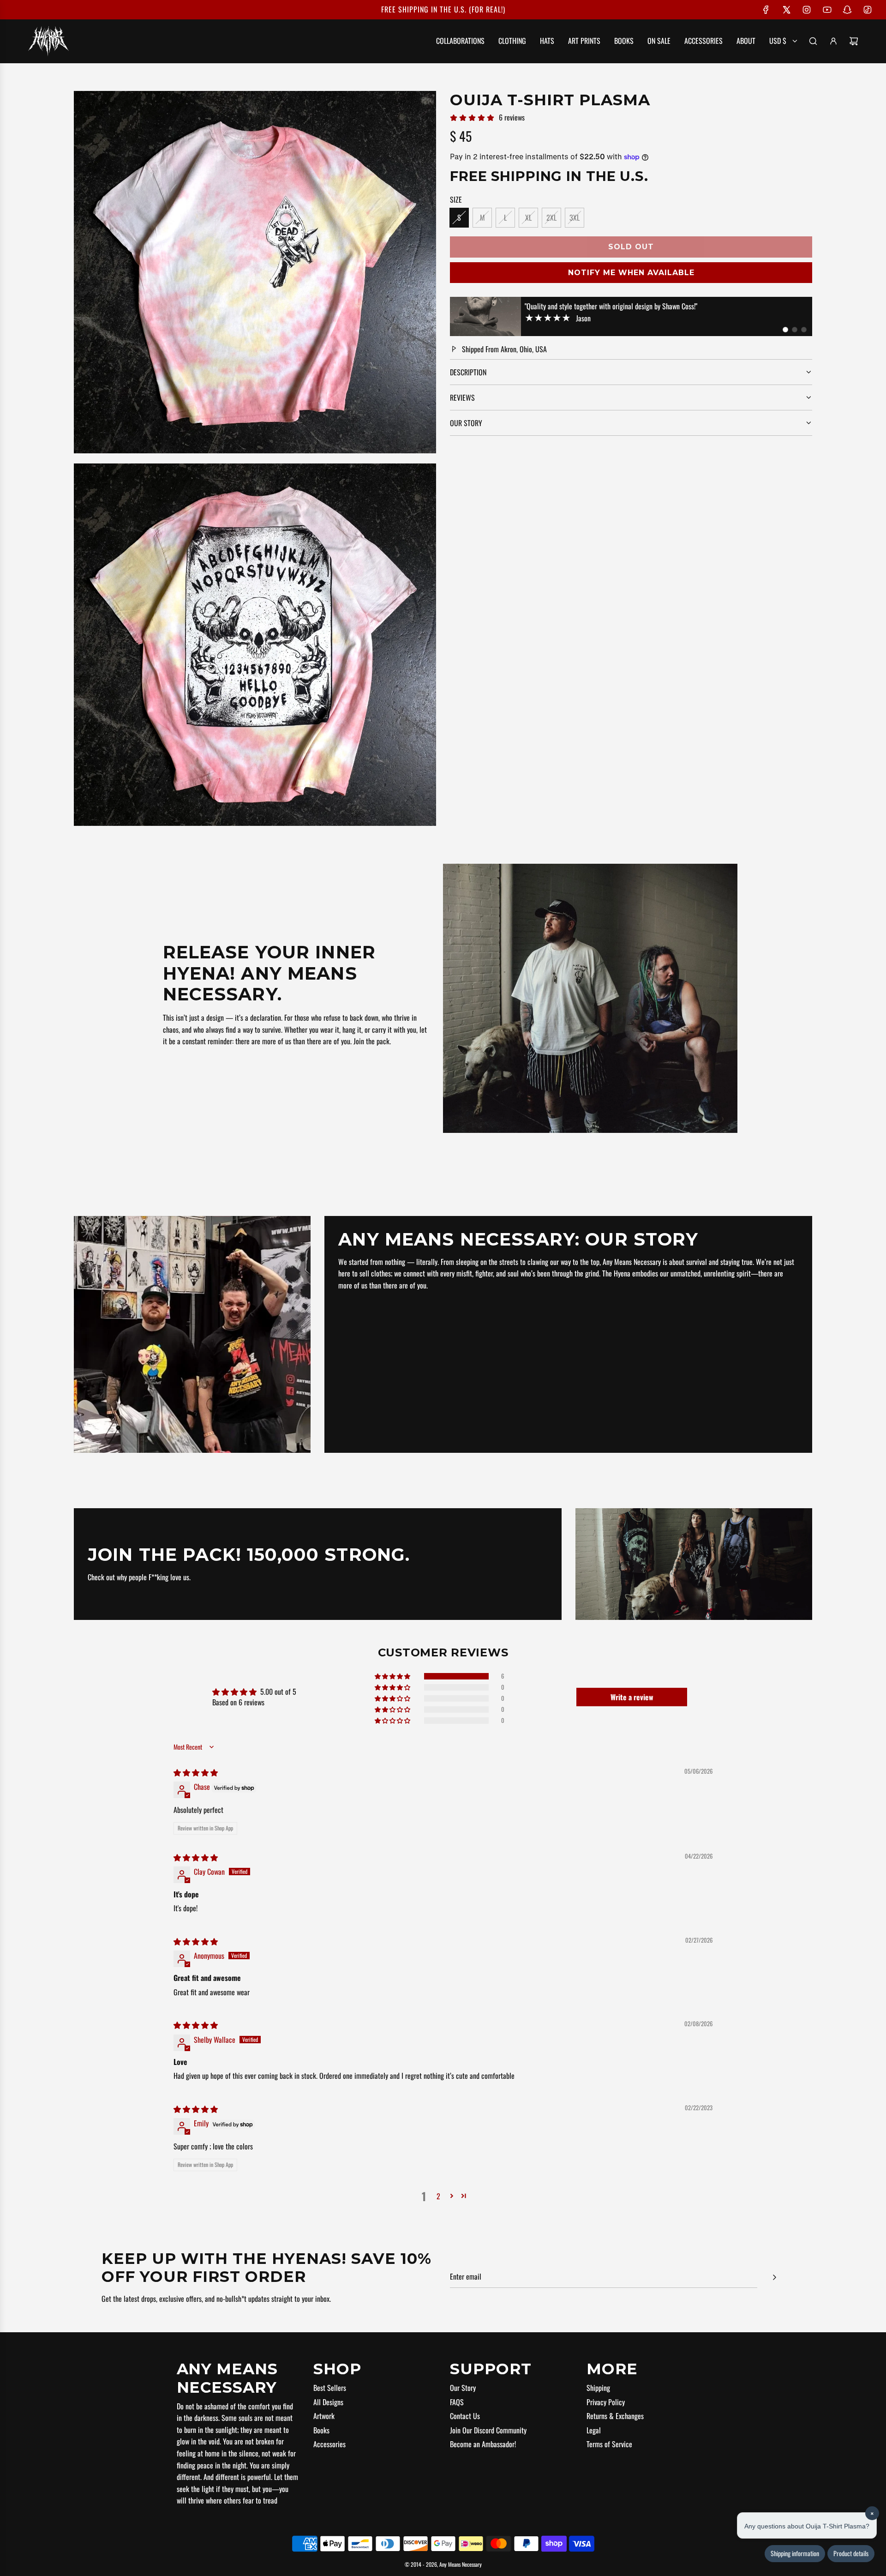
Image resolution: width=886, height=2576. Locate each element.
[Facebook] (766, 10)
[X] (786, 10)
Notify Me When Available (631, 273)
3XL (575, 217)
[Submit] (774, 2277)
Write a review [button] (632, 1697)
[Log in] (833, 41)
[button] (785, 330)
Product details (851, 2554)
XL (528, 217)
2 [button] (438, 2196)
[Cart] (854, 41)
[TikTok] (868, 10)
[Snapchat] (847, 10)
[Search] (813, 41)
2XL (551, 217)
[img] (196, 1772)
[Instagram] (807, 10)
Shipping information (795, 2554)
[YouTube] (827, 10)
